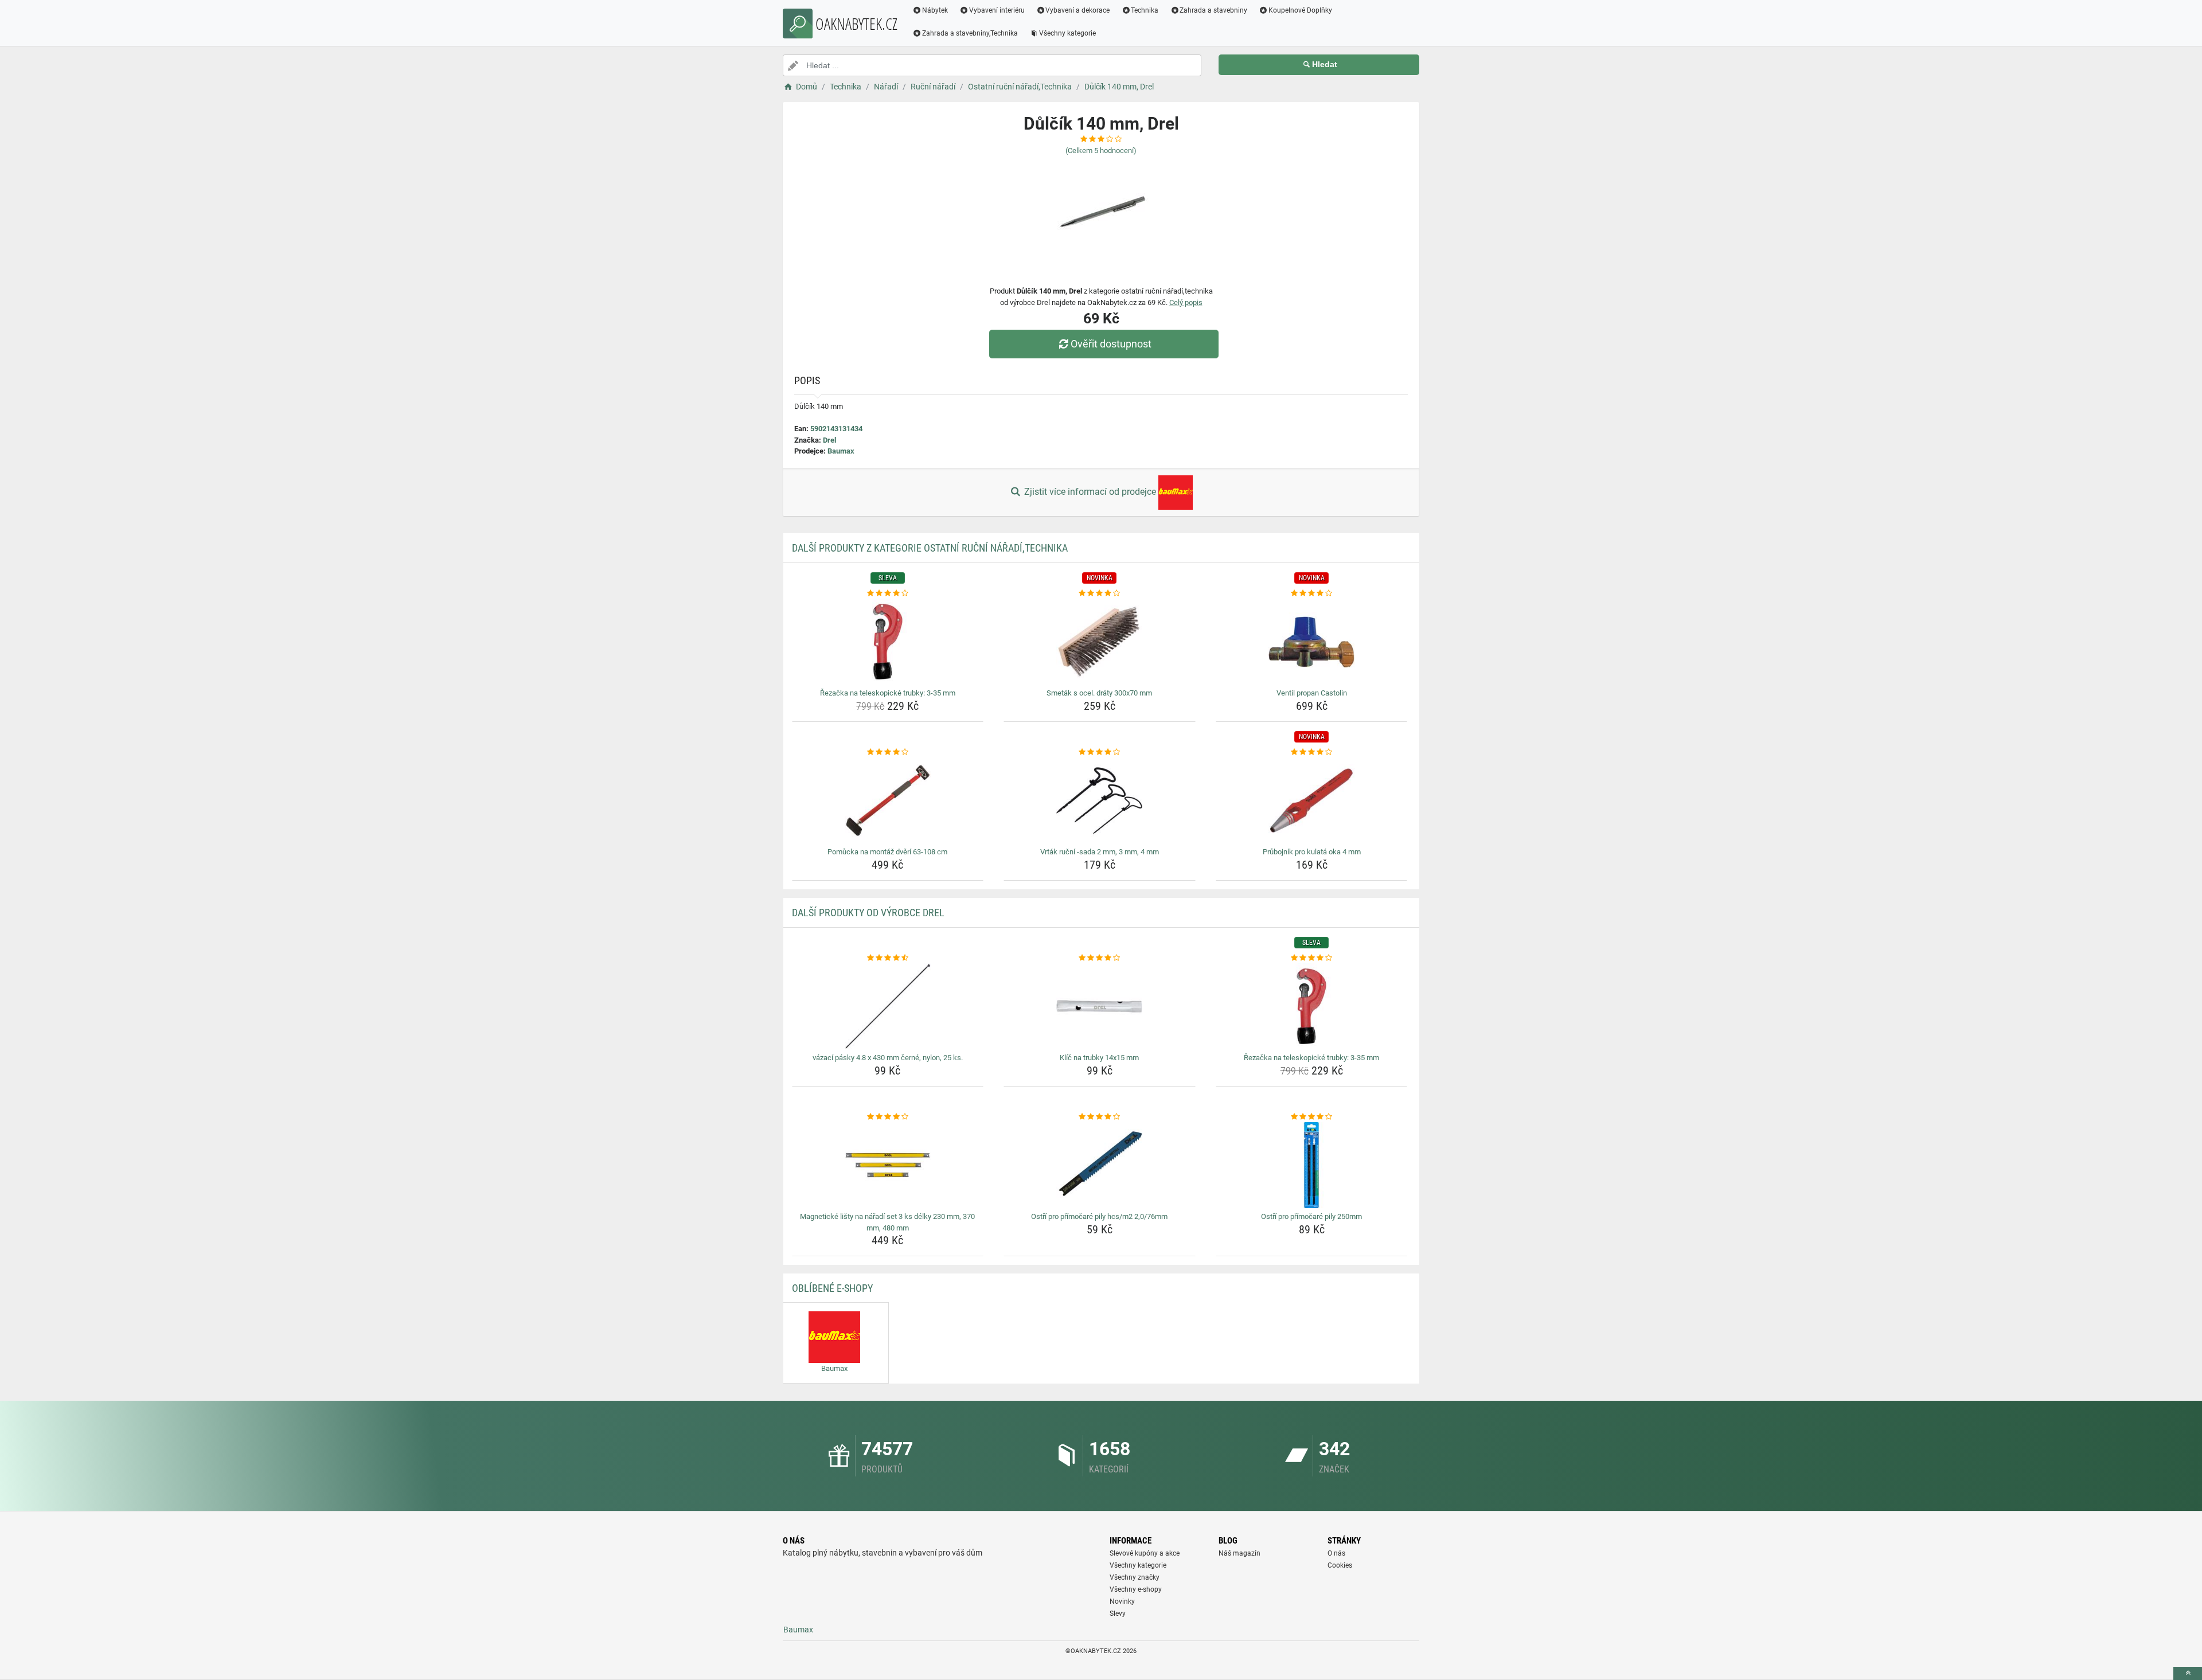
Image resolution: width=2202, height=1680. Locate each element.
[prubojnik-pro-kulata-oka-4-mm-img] (1312, 800)
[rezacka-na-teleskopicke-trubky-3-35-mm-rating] (888, 593)
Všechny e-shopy (1136, 1589)
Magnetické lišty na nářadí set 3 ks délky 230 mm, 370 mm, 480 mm (887, 1222)
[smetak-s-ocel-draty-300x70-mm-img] (1100, 642)
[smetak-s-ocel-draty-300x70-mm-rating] (1100, 593)
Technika (1145, 10)
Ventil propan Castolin (1312, 693)
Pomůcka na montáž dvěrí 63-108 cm (887, 852)
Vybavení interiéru (997, 10)
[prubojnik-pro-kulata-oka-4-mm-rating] (1312, 752)
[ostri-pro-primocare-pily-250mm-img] (1312, 1165)
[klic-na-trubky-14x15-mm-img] (1100, 1006)
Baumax (841, 451)
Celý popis (1186, 302)
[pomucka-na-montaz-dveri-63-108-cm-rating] (888, 752)
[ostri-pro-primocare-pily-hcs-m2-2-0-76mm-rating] (1100, 1117)
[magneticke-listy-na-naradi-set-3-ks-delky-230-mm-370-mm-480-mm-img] (888, 1165)
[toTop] (2188, 1673)
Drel (829, 440)
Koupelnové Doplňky (1300, 10)
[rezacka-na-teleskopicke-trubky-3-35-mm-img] (888, 642)
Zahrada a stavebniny (1213, 10)
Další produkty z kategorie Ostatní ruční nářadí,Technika (930, 548)
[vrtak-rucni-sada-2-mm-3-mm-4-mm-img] (1100, 800)
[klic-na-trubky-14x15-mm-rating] (1100, 958)
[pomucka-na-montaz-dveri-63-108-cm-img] (888, 800)
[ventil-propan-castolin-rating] (1312, 593)
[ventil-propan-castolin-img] (1312, 642)
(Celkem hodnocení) (1101, 151)
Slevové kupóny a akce (1145, 1553)
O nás (1336, 1553)
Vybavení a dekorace (1077, 10)
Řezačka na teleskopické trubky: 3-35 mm (888, 693)
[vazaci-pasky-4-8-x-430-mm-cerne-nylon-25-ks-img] (888, 1006)
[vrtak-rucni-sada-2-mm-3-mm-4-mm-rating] (1100, 752)
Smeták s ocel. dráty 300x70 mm (1099, 693)
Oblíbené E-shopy (832, 1288)
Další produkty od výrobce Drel (868, 913)
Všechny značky (1135, 1577)
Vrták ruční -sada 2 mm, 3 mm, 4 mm (1100, 852)
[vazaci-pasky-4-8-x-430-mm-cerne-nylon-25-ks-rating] (888, 958)
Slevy (1118, 1613)
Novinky (1122, 1601)
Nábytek (935, 10)
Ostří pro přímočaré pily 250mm (1311, 1216)
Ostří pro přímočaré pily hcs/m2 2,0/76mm (1099, 1216)
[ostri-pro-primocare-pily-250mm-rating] (1312, 1117)
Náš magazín (1239, 1553)
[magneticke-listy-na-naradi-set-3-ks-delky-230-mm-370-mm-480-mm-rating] (888, 1117)
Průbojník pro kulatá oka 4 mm (1312, 852)
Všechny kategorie (1067, 33)
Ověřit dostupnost (1111, 344)
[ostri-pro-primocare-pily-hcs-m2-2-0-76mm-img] (1100, 1165)
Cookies (1340, 1565)
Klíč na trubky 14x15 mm (1099, 1058)
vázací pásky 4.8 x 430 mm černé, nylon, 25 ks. (888, 1058)
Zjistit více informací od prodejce (1090, 492)
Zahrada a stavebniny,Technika (970, 33)
